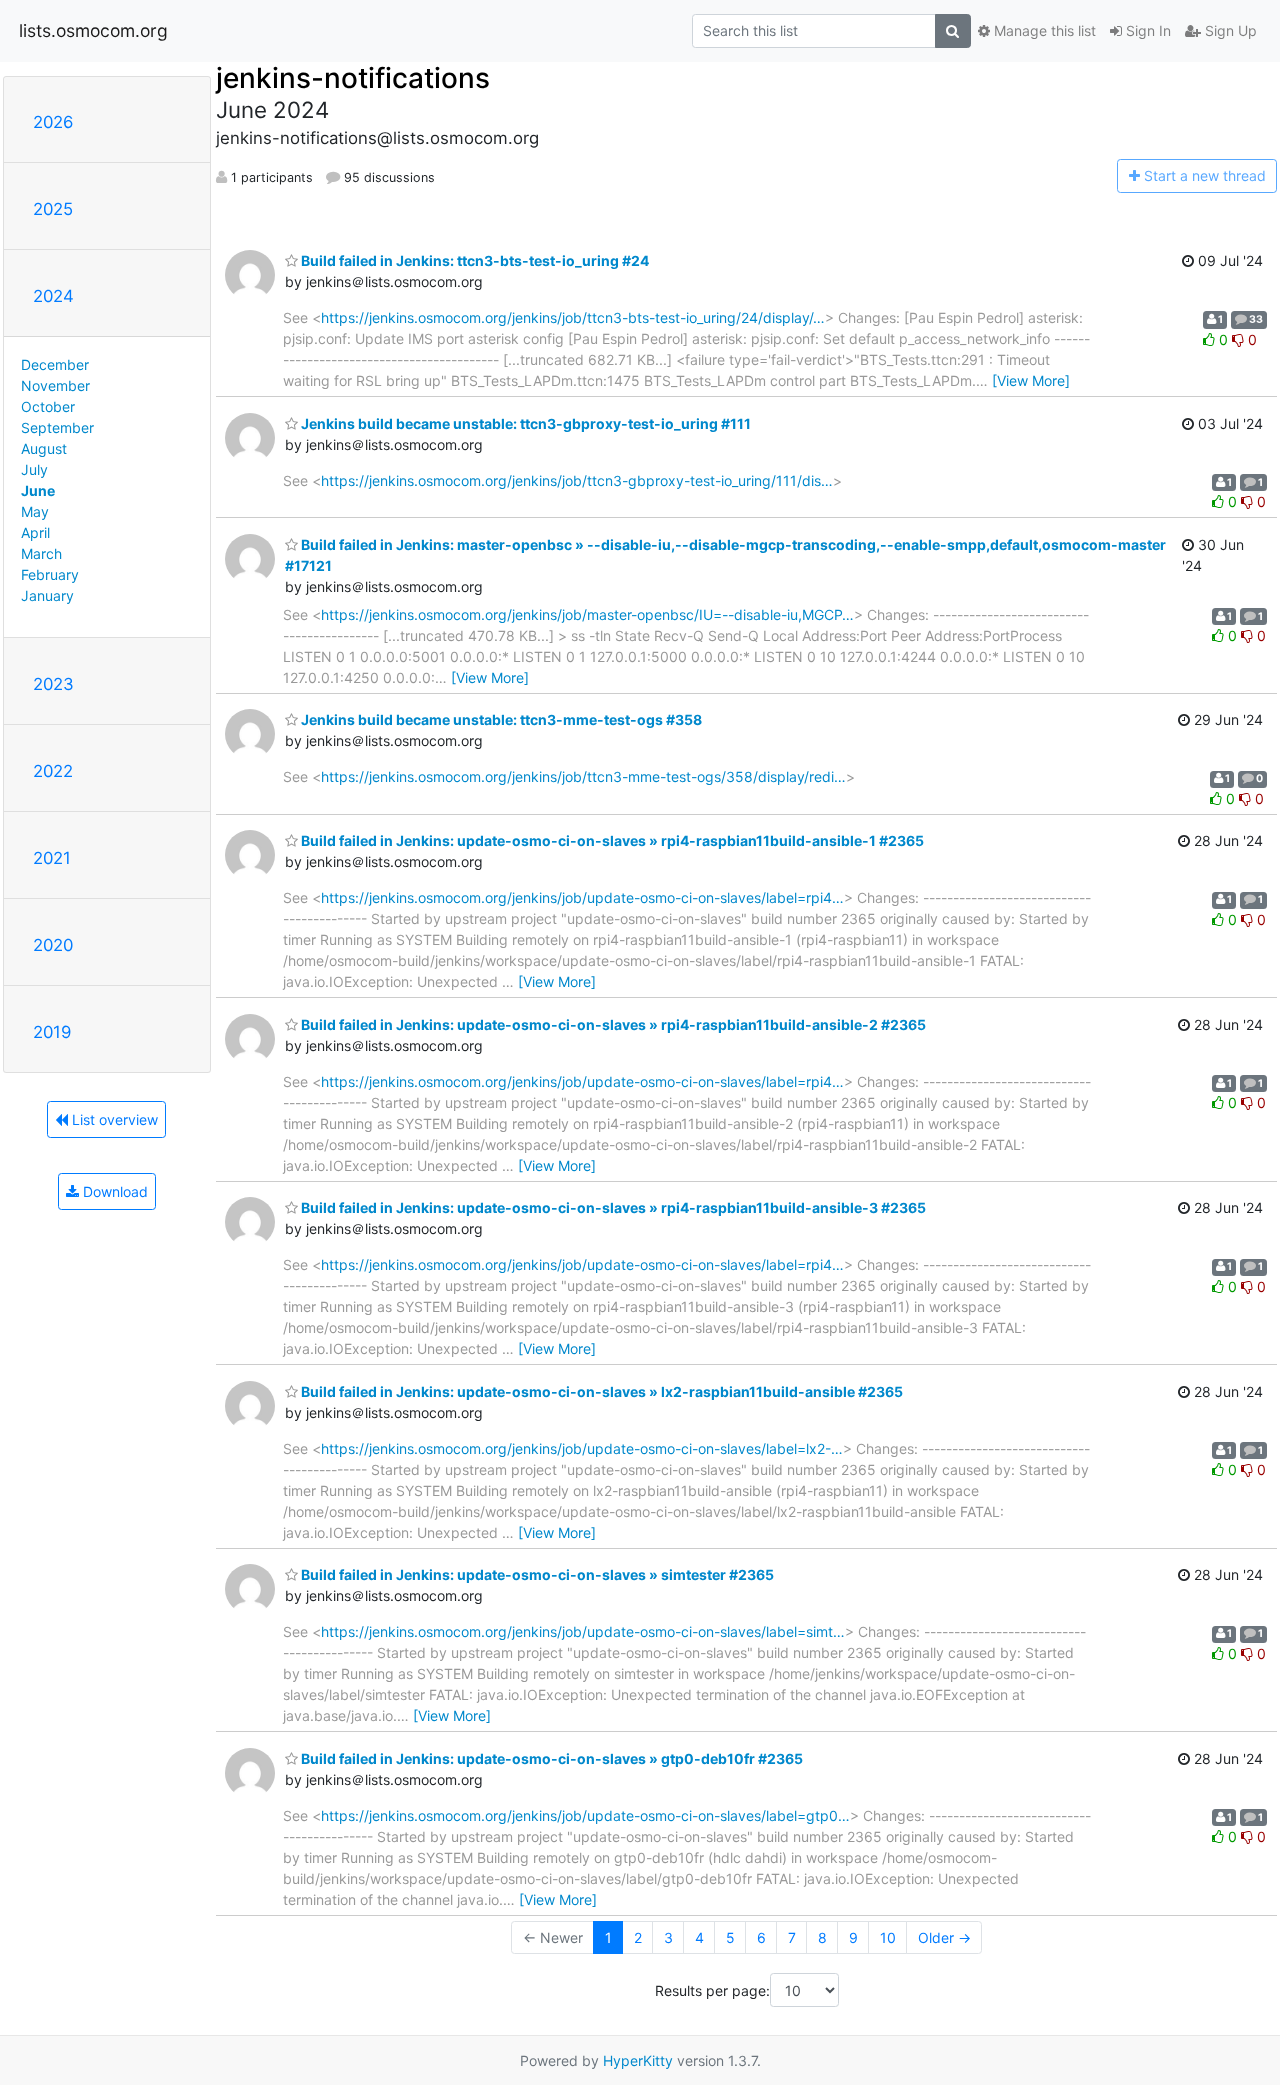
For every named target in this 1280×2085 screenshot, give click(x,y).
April (35, 532)
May (35, 511)
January (47, 595)
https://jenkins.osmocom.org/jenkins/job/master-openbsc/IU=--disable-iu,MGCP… (587, 614)
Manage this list (1043, 30)
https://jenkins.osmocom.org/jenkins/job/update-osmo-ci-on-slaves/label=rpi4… (582, 897)
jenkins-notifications (353, 78)
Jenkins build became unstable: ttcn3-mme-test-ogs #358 (500, 719)
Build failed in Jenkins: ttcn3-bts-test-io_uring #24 (473, 260)
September (57, 427)
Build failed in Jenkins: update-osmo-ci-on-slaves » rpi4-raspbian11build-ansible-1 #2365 (611, 840)
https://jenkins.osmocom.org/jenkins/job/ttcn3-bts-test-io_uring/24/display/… (573, 317)
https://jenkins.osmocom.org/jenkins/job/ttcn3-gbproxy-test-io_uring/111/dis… (577, 480)
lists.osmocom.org (93, 30)
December (55, 364)
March (41, 553)
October (48, 406)
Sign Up (1229, 30)
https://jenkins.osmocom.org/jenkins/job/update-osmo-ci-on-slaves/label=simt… (583, 1631)
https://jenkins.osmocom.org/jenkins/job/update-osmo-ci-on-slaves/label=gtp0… (585, 1815)
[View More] (1031, 380)
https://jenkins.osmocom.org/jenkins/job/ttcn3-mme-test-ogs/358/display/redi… (583, 776)
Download (113, 1191)
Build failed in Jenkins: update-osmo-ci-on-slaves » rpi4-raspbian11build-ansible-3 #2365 (612, 1207)
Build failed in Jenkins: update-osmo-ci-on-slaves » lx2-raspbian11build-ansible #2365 (600, 1391)
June (38, 490)
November (55, 385)
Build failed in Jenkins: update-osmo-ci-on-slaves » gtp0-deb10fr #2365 (550, 1758)
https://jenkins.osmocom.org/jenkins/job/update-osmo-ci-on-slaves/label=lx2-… (582, 1448)
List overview (113, 1119)
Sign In (1146, 30)
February (50, 574)
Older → (944, 1937)
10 (888, 1937)
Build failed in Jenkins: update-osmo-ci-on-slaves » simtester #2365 (536, 1574)
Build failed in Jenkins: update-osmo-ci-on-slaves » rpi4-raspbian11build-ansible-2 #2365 (612, 1024)
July (34, 469)
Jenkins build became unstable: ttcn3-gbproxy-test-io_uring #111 (524, 423)
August (44, 448)
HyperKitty (638, 2060)
